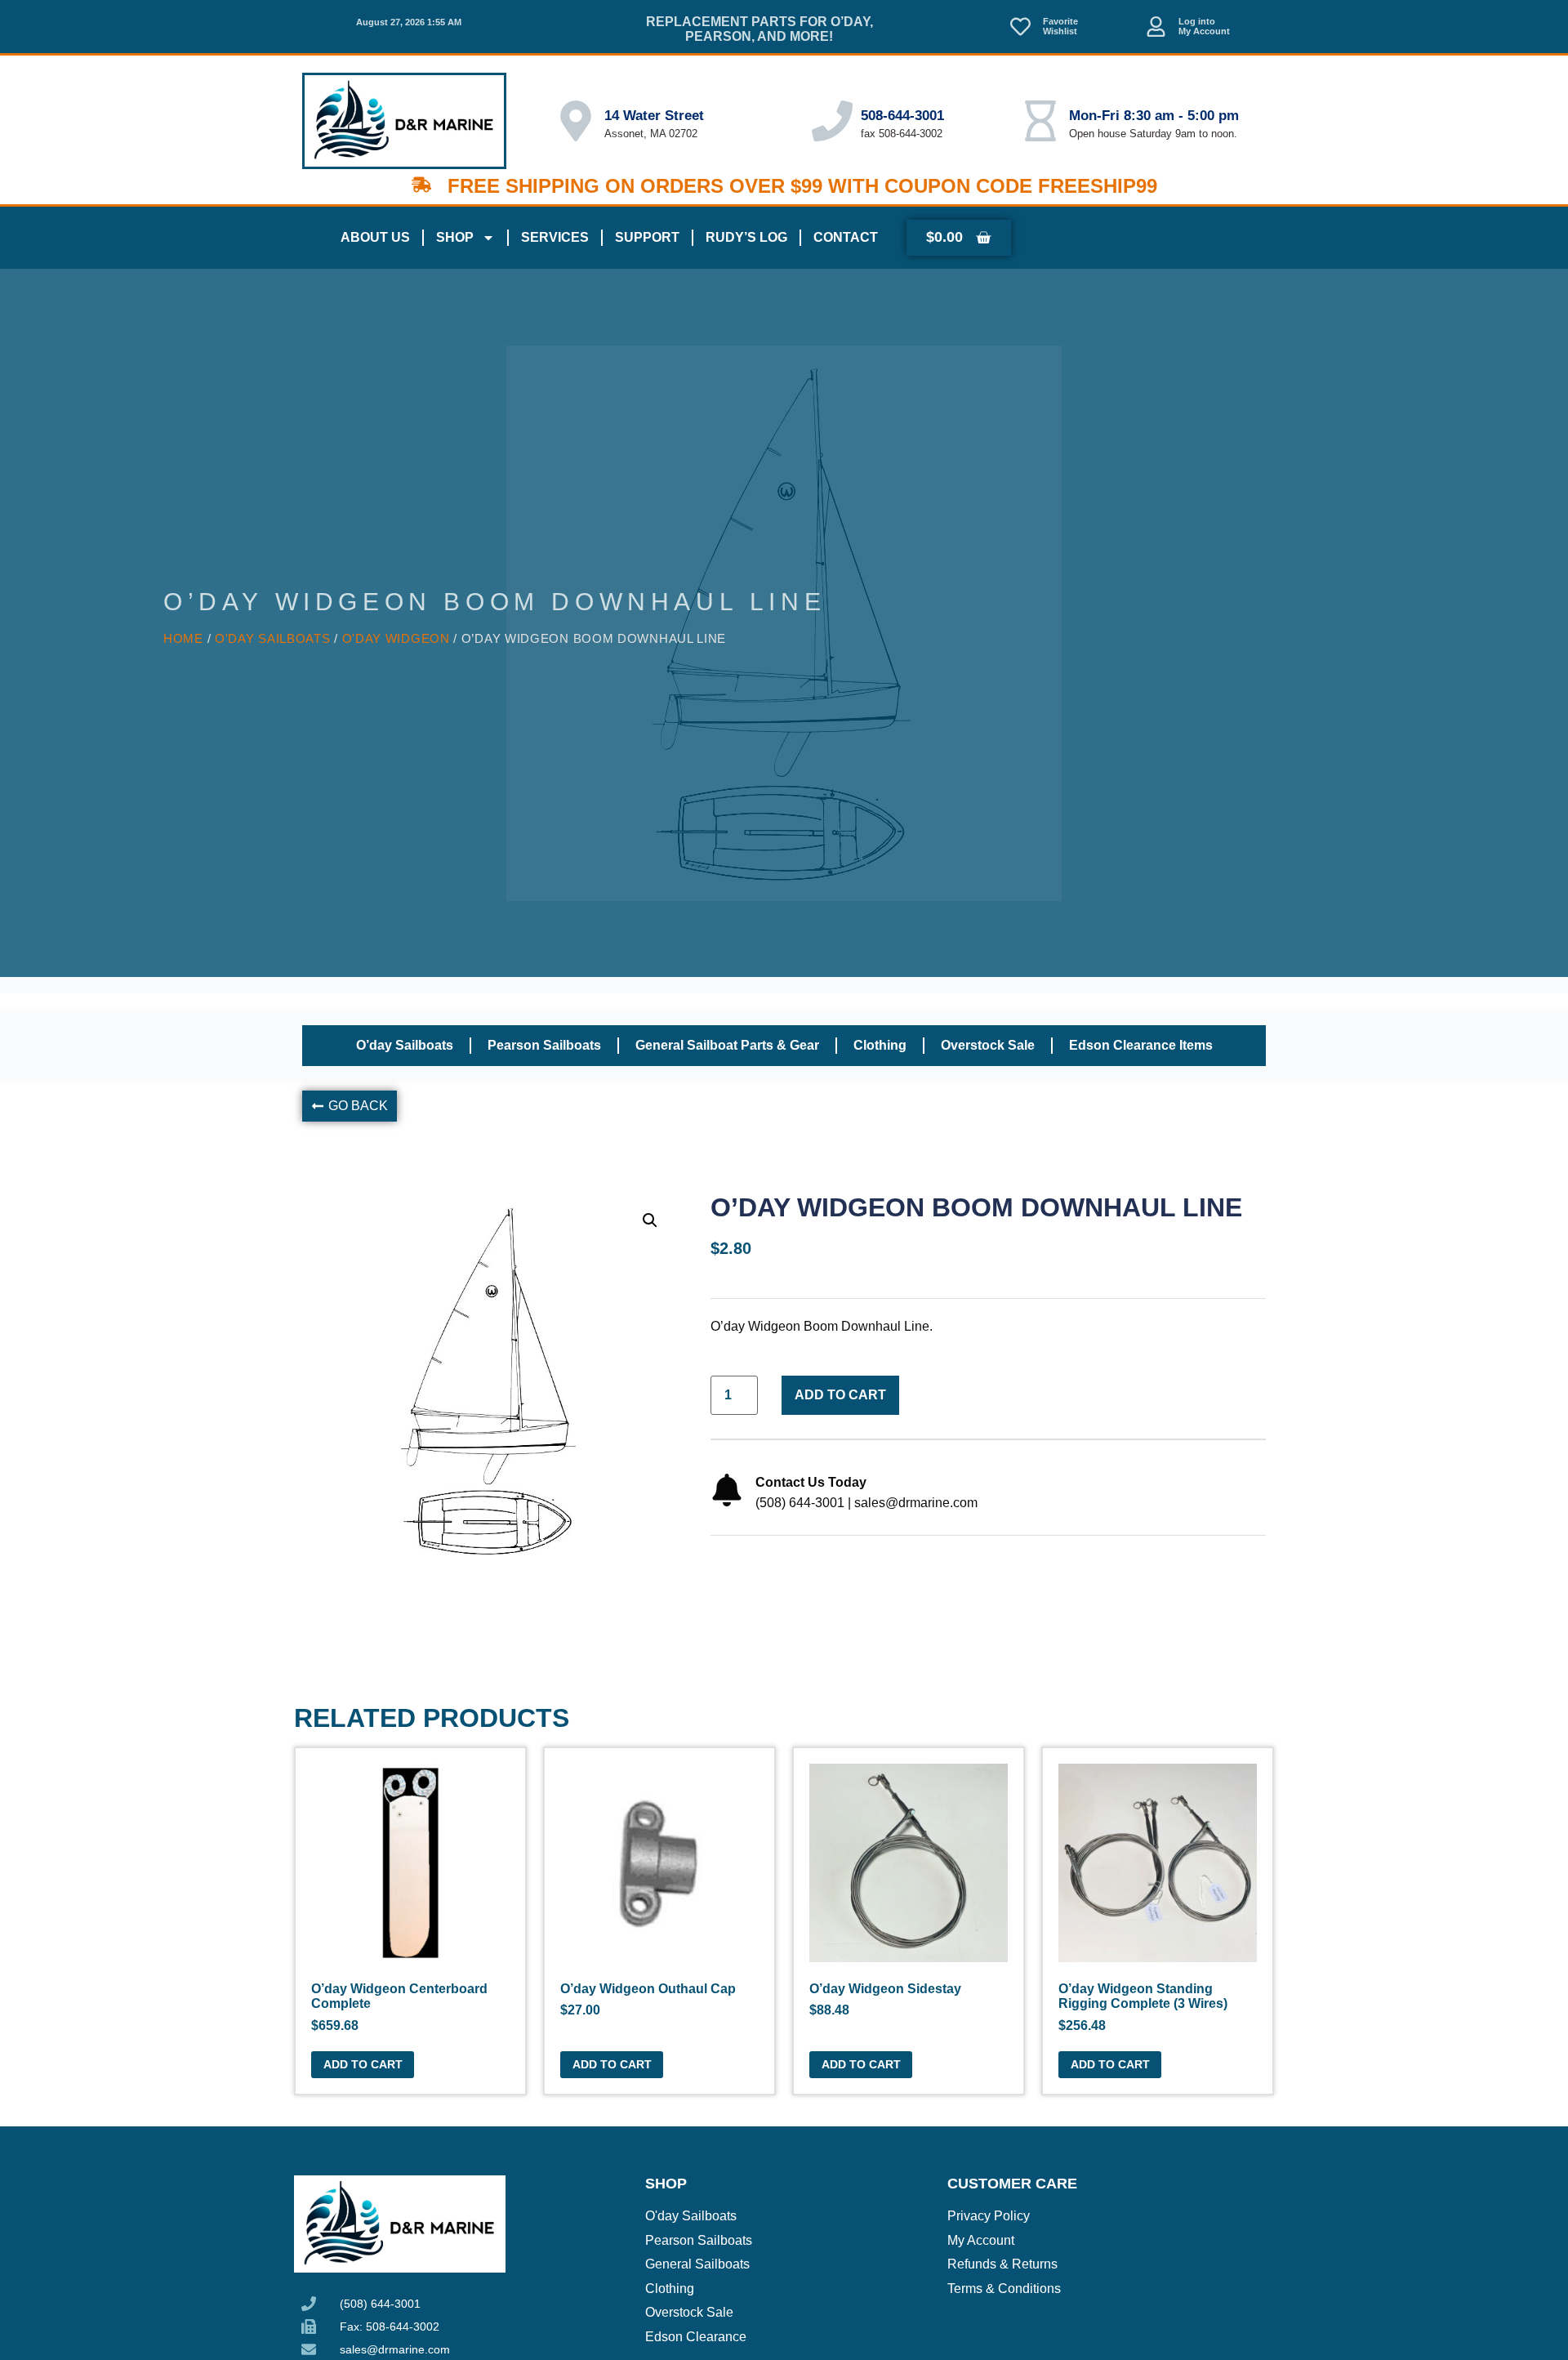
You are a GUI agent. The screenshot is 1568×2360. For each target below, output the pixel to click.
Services (555, 237)
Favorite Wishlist (1060, 27)
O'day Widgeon (396, 639)
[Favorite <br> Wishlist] (1020, 27)
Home (183, 639)
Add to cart (840, 1395)
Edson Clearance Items (1141, 1045)
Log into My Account (1204, 27)
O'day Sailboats (273, 639)
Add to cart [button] (363, 2064)
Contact (846, 237)
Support (647, 237)
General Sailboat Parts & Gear (727, 1045)
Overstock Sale (988, 1045)
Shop (455, 237)
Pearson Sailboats (544, 1045)
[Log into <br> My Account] (1156, 27)
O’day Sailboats (405, 1045)
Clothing (880, 1045)
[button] (350, 1106)
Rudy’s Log (746, 237)
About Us (375, 237)
